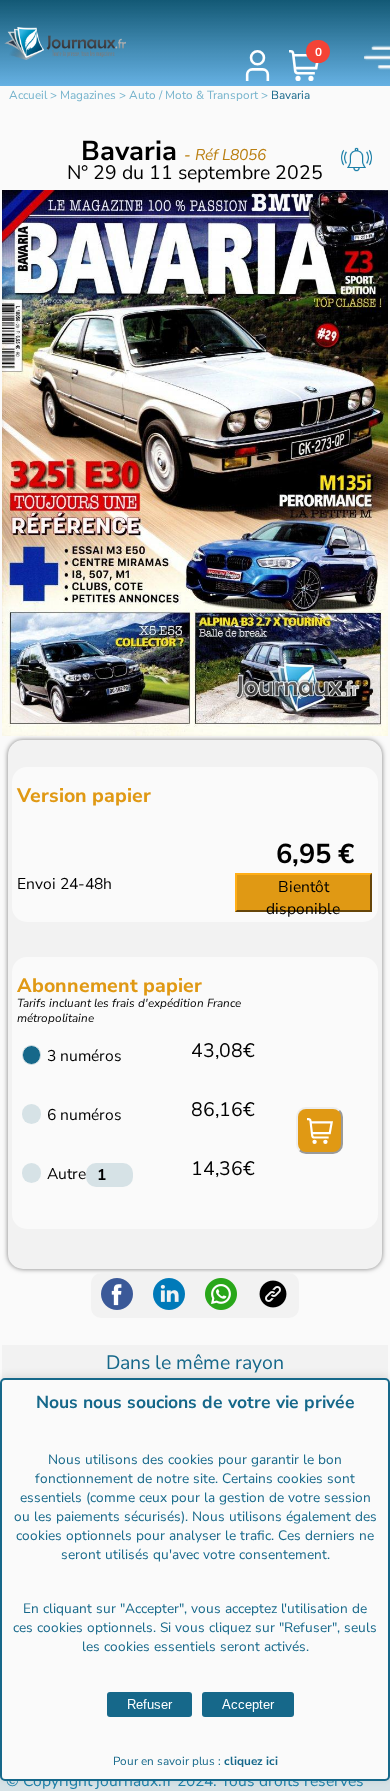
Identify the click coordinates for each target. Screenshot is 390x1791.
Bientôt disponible (303, 894)
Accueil (28, 95)
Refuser (149, 1704)
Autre (66, 1174)
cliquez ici (251, 1761)
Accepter (248, 1704)
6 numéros (84, 1115)
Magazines (88, 95)
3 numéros (84, 1056)
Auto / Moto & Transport (193, 95)
